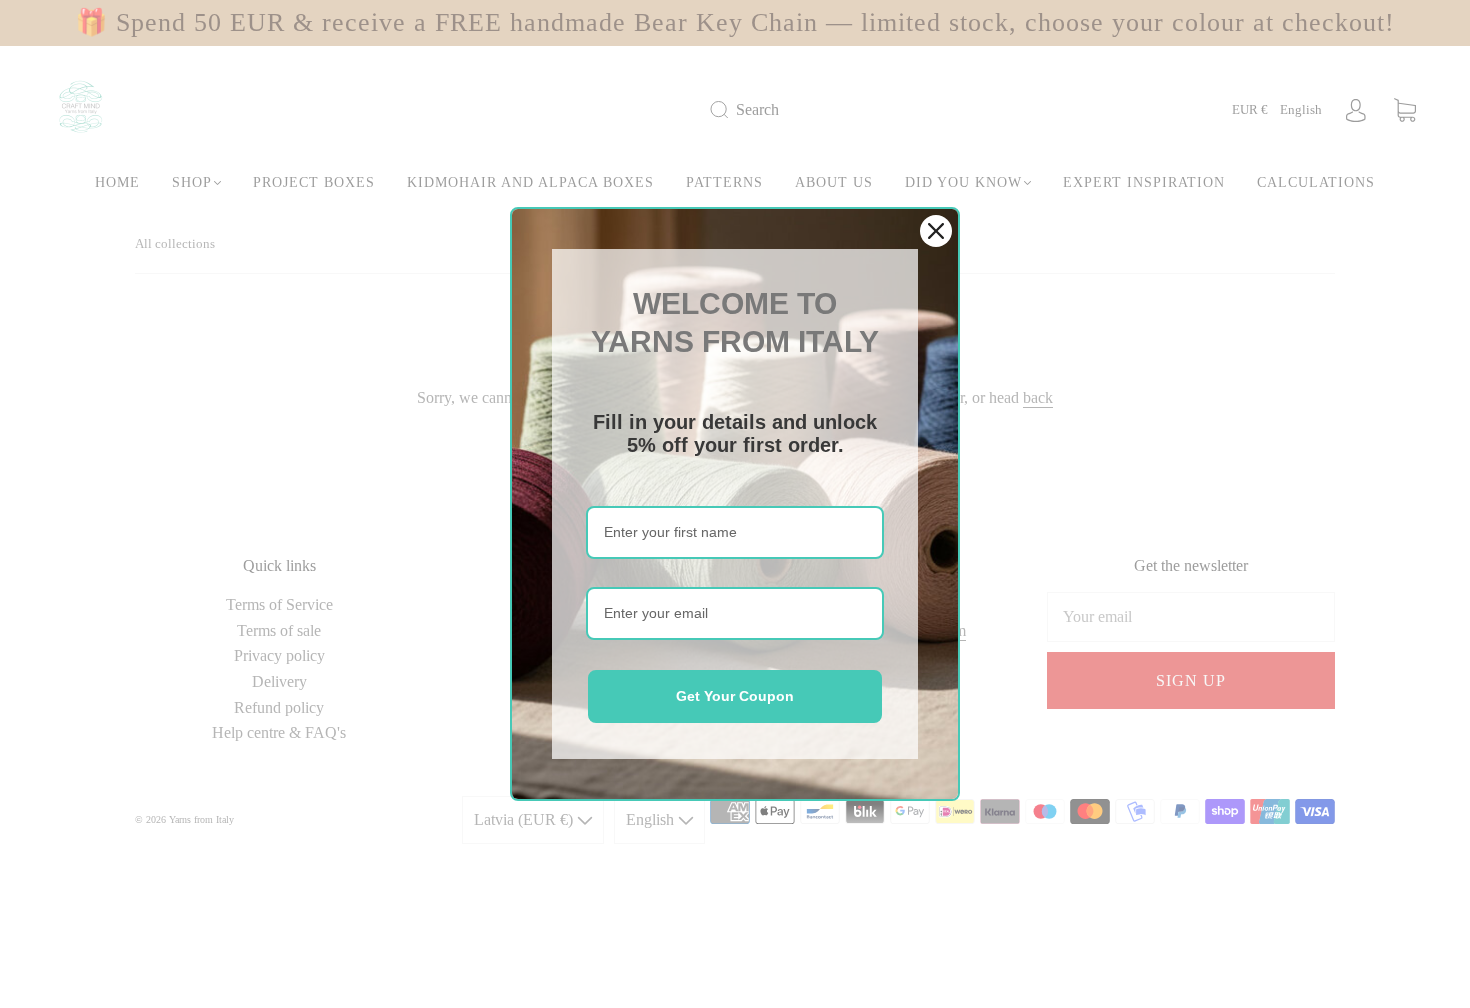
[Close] (936, 231)
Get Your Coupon (735, 696)
